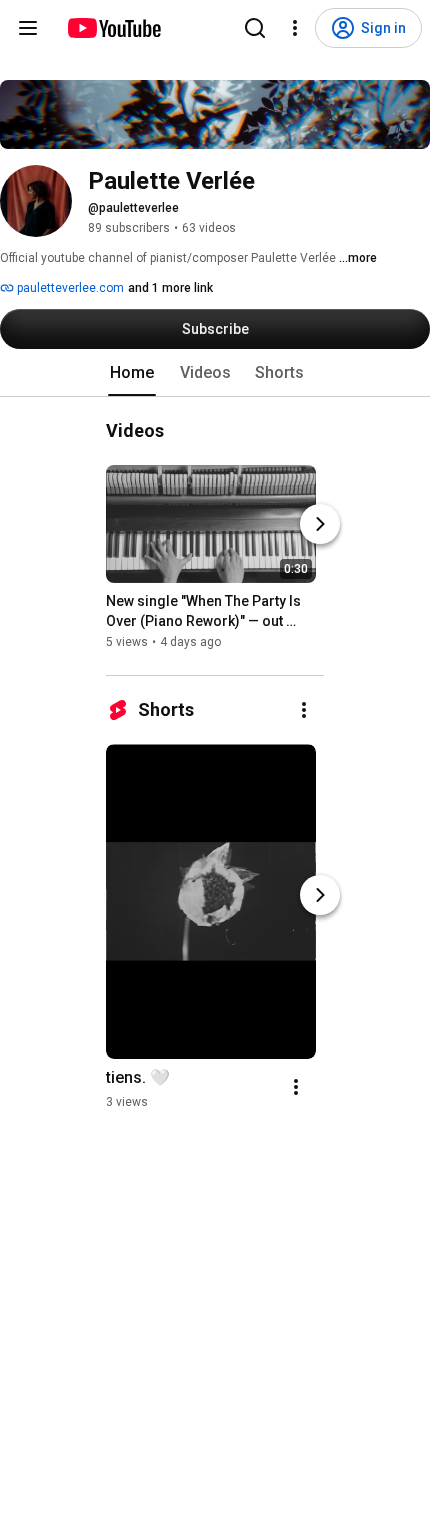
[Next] (320, 524)
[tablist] (215, 373)
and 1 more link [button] (170, 288)
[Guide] (28, 28)
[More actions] (304, 710)
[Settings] (295, 28)
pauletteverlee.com (69, 288)
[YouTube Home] (113, 28)
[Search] (255, 28)
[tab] (132, 373)
